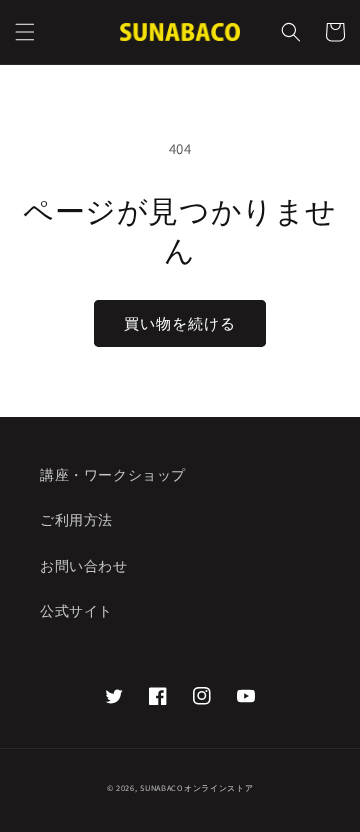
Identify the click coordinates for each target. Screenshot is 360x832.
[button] (25, 32)
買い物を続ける (180, 323)
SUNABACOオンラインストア (196, 787)
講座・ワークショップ (113, 475)
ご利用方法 (76, 520)
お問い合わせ (84, 566)
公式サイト (76, 611)
